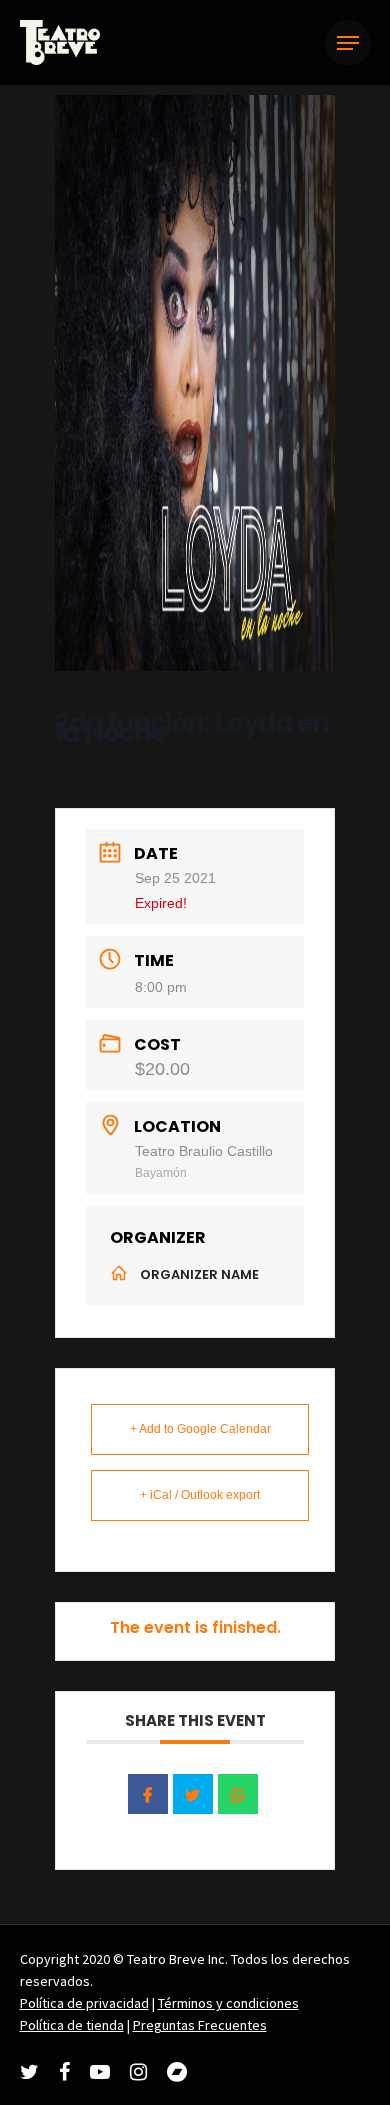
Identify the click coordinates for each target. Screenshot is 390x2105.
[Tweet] (193, 1794)
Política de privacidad (84, 2003)
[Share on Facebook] (148, 1794)
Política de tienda (72, 2025)
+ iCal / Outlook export (200, 1495)
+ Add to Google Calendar (200, 1429)
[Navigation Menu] (348, 43)
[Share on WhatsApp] (238, 1794)
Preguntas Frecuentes (200, 2025)
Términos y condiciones (228, 2003)
